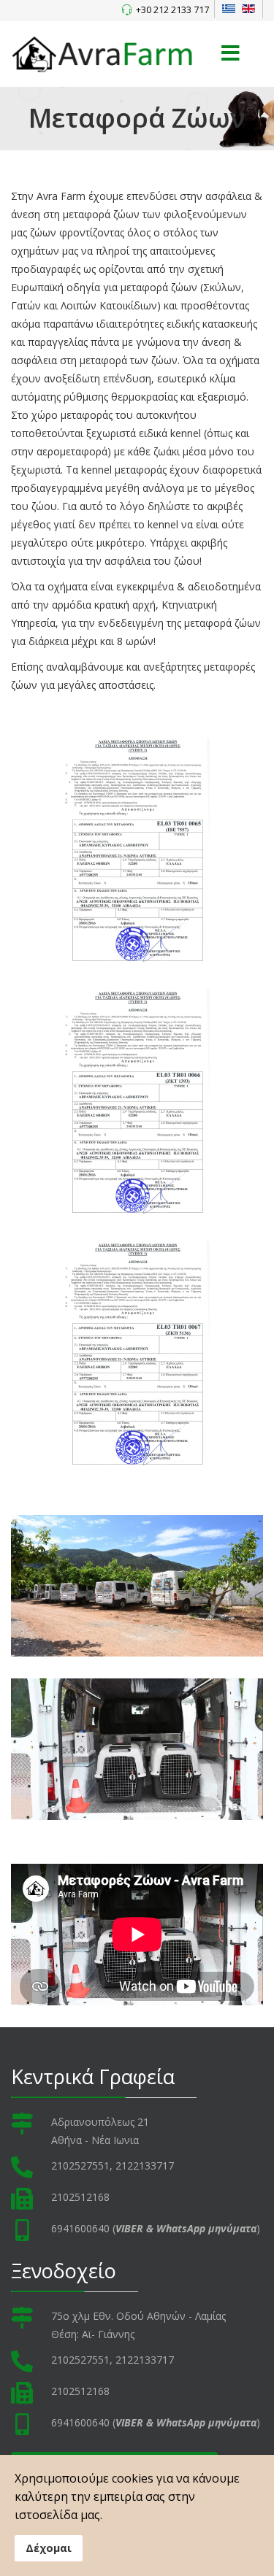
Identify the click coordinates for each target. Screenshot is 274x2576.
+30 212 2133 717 (172, 10)
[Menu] (230, 54)
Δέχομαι (49, 2548)
